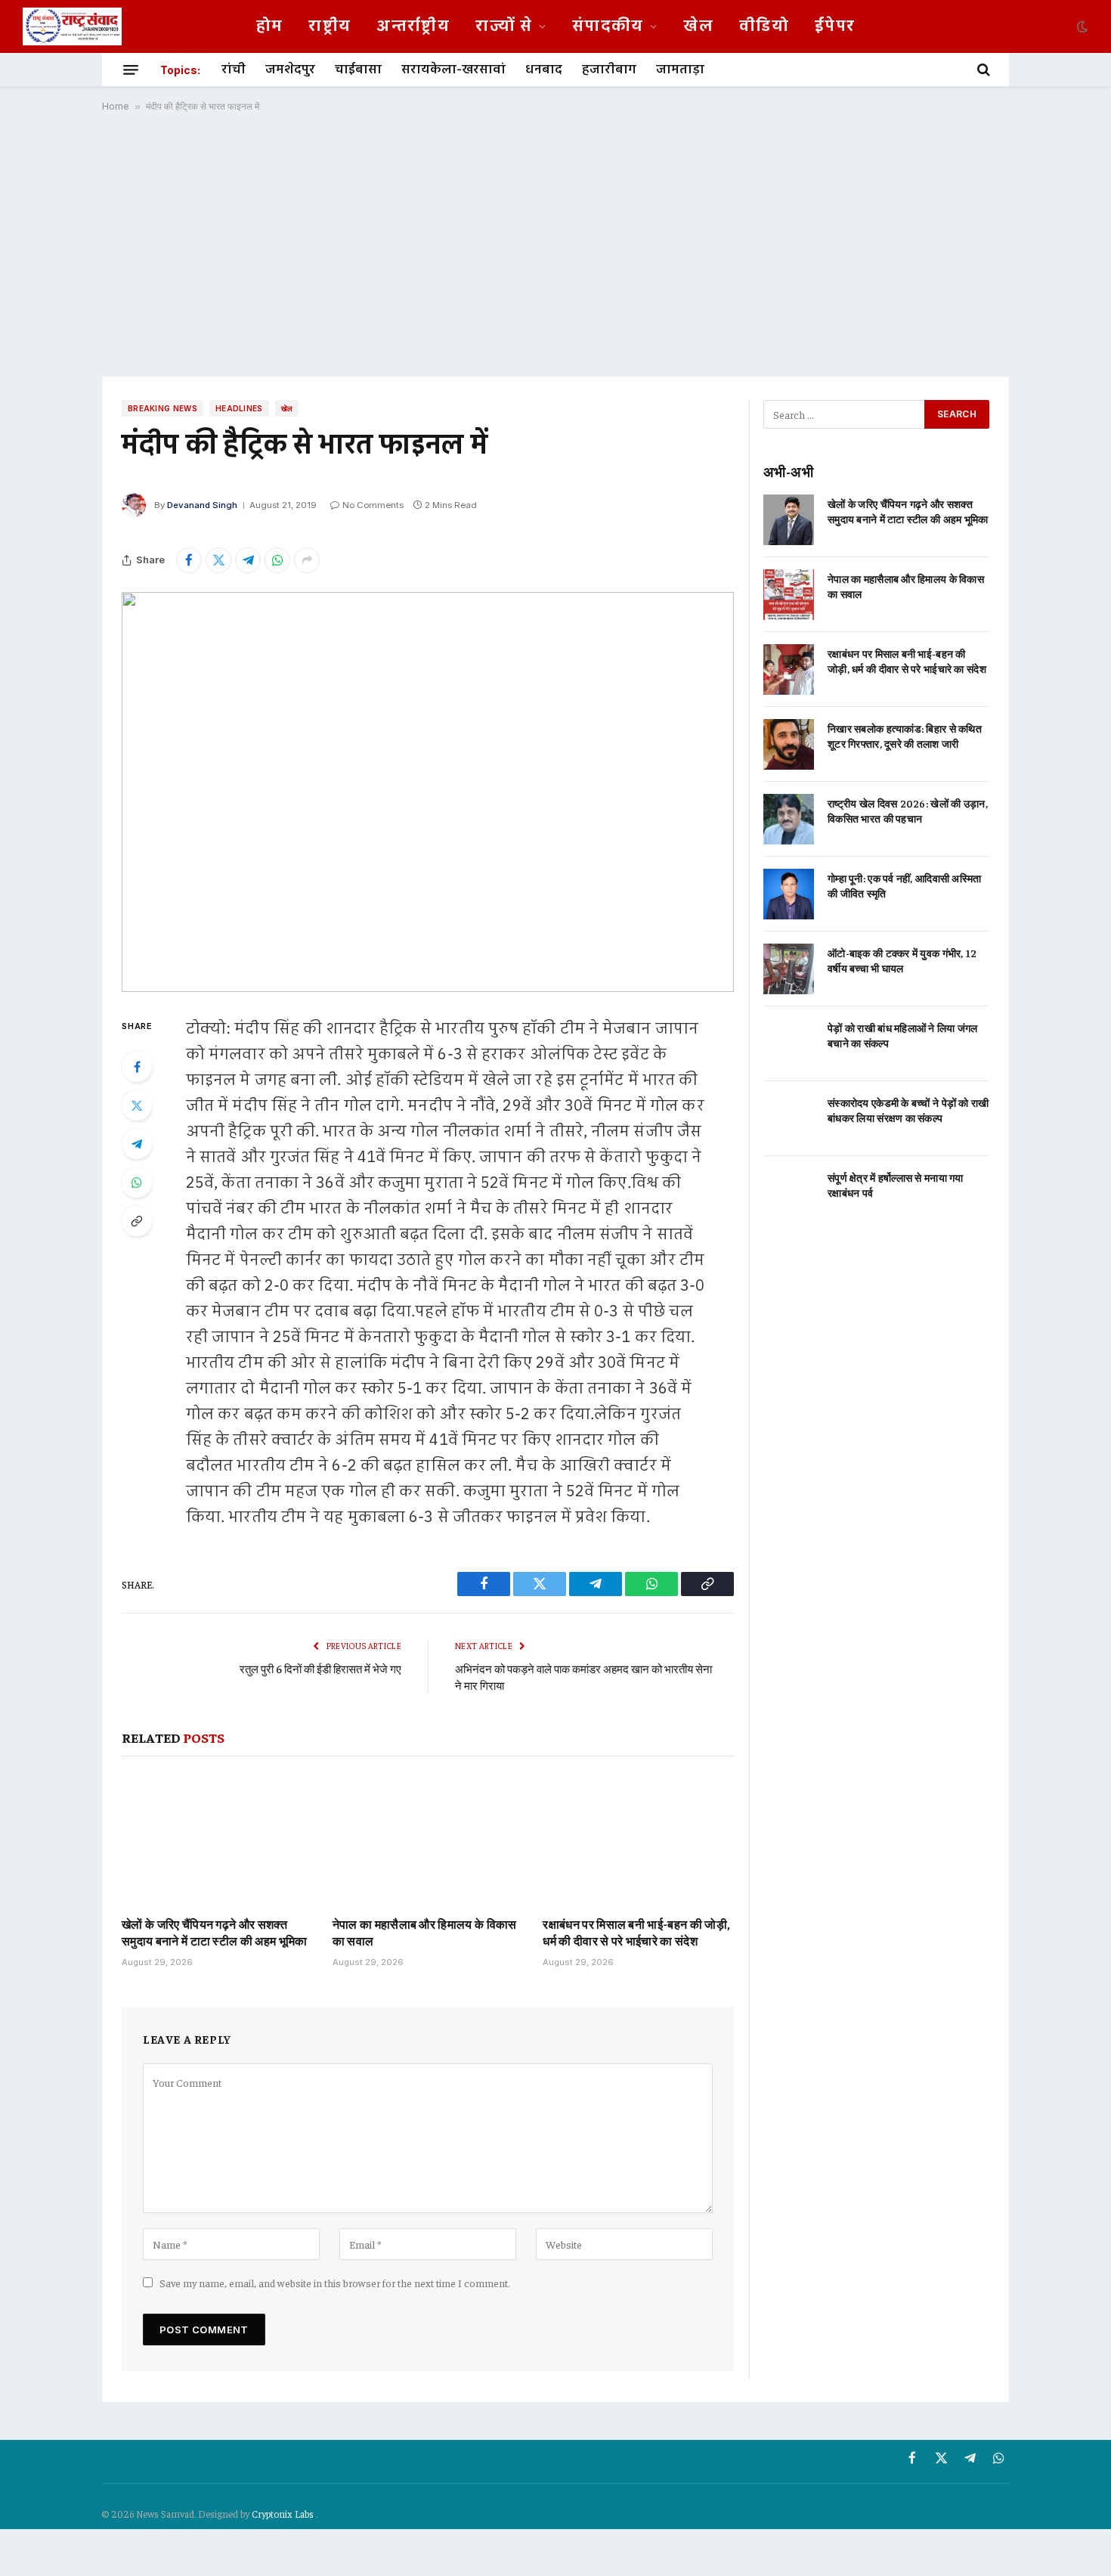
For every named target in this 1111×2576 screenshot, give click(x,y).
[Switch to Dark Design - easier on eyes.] (1081, 26)
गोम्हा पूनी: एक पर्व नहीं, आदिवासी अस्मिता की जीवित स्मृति (904, 885)
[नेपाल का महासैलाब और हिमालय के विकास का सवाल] (428, 1840)
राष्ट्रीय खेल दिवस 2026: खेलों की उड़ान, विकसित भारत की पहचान (908, 811)
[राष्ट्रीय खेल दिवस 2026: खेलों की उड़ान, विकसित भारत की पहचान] (789, 819)
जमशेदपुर (290, 70)
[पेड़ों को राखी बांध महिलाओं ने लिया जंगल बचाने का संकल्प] (789, 1044)
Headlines (239, 408)
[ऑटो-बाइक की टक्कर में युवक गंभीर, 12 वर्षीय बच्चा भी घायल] (789, 969)
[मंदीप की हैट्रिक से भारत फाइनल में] (428, 792)
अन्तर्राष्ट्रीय (413, 26)
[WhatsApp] (137, 1183)
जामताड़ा (680, 70)
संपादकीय (608, 26)
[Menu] (131, 70)
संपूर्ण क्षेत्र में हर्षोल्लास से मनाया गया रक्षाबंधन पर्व (896, 1185)
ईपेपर (835, 26)
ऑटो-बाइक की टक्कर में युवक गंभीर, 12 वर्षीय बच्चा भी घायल (902, 960)
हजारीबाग (609, 70)
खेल (698, 26)
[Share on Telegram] (248, 560)
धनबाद (544, 70)
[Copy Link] (137, 1221)
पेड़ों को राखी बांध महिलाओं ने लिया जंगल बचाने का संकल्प (903, 1035)
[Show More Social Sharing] (307, 560)
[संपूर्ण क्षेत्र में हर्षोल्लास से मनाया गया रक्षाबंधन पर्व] (789, 1193)
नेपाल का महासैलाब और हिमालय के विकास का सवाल (425, 1932)
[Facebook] (137, 1067)
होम (270, 26)
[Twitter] (137, 1105)
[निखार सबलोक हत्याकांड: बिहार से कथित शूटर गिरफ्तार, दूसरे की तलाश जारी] (789, 744)
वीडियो (764, 26)
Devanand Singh (202, 505)
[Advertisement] (555, 244)
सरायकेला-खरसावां (453, 70)
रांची (234, 70)
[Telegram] (137, 1144)
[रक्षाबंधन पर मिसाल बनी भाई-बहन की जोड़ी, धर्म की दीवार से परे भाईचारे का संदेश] (638, 1840)
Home (116, 106)
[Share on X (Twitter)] (218, 560)
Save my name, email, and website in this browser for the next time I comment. (335, 2283)
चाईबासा (358, 70)
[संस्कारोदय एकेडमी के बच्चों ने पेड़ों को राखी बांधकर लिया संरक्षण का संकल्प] (789, 1119)
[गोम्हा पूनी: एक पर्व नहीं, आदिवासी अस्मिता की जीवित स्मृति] (789, 894)
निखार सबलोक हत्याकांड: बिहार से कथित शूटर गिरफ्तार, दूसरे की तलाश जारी (905, 736)
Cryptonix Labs (284, 2514)
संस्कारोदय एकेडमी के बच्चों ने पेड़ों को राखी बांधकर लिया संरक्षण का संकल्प (908, 1110)
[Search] (982, 70)
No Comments (373, 505)
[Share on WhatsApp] (277, 560)
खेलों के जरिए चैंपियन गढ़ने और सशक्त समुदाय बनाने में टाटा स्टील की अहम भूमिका (215, 1932)
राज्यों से (504, 26)
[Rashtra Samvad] (72, 26)
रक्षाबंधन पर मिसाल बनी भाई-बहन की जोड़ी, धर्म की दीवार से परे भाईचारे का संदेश (636, 1932)
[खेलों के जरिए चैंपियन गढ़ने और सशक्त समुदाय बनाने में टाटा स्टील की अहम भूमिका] (217, 1840)
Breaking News (162, 408)
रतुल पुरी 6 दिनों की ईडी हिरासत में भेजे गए (320, 1668)
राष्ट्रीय (330, 26)
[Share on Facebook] (189, 560)
